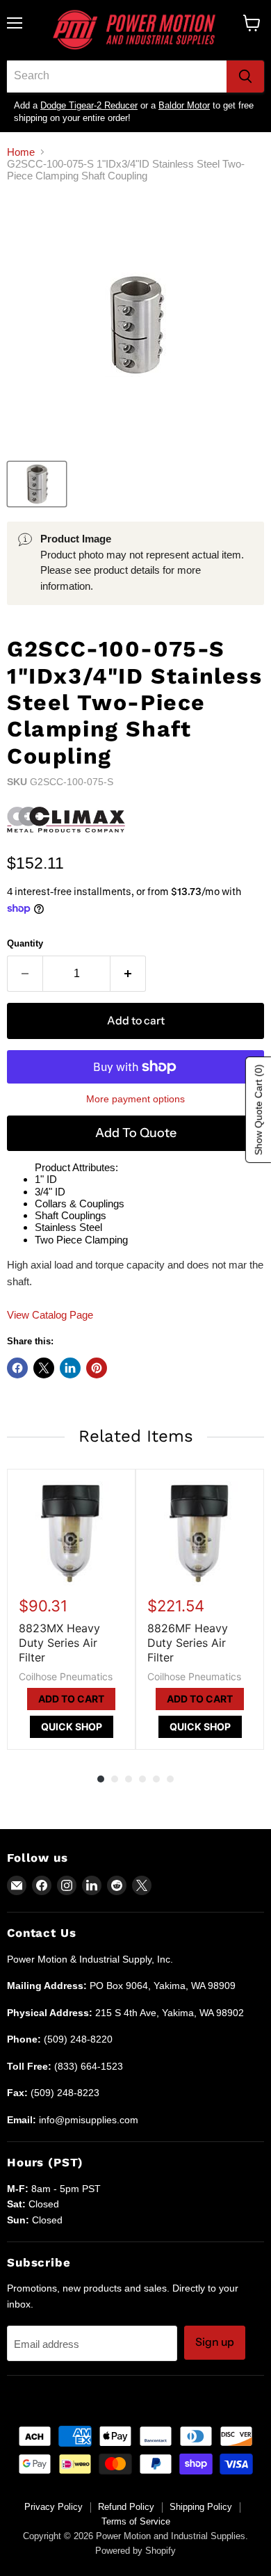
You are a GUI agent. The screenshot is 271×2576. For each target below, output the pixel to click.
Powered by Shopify (135, 2551)
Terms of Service (136, 2521)
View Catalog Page (50, 1315)
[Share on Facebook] (17, 1368)
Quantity (25, 943)
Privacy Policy (54, 2507)
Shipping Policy (201, 2507)
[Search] (245, 77)
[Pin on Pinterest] (97, 1368)
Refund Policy (126, 2507)
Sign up (215, 2342)
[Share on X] (44, 1368)
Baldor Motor (184, 105)
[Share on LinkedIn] (70, 1368)
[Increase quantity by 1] (128, 974)
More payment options (135, 1099)
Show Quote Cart (258, 1110)
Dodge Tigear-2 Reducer (89, 105)
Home (21, 152)
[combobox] (117, 77)
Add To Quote (136, 1133)
